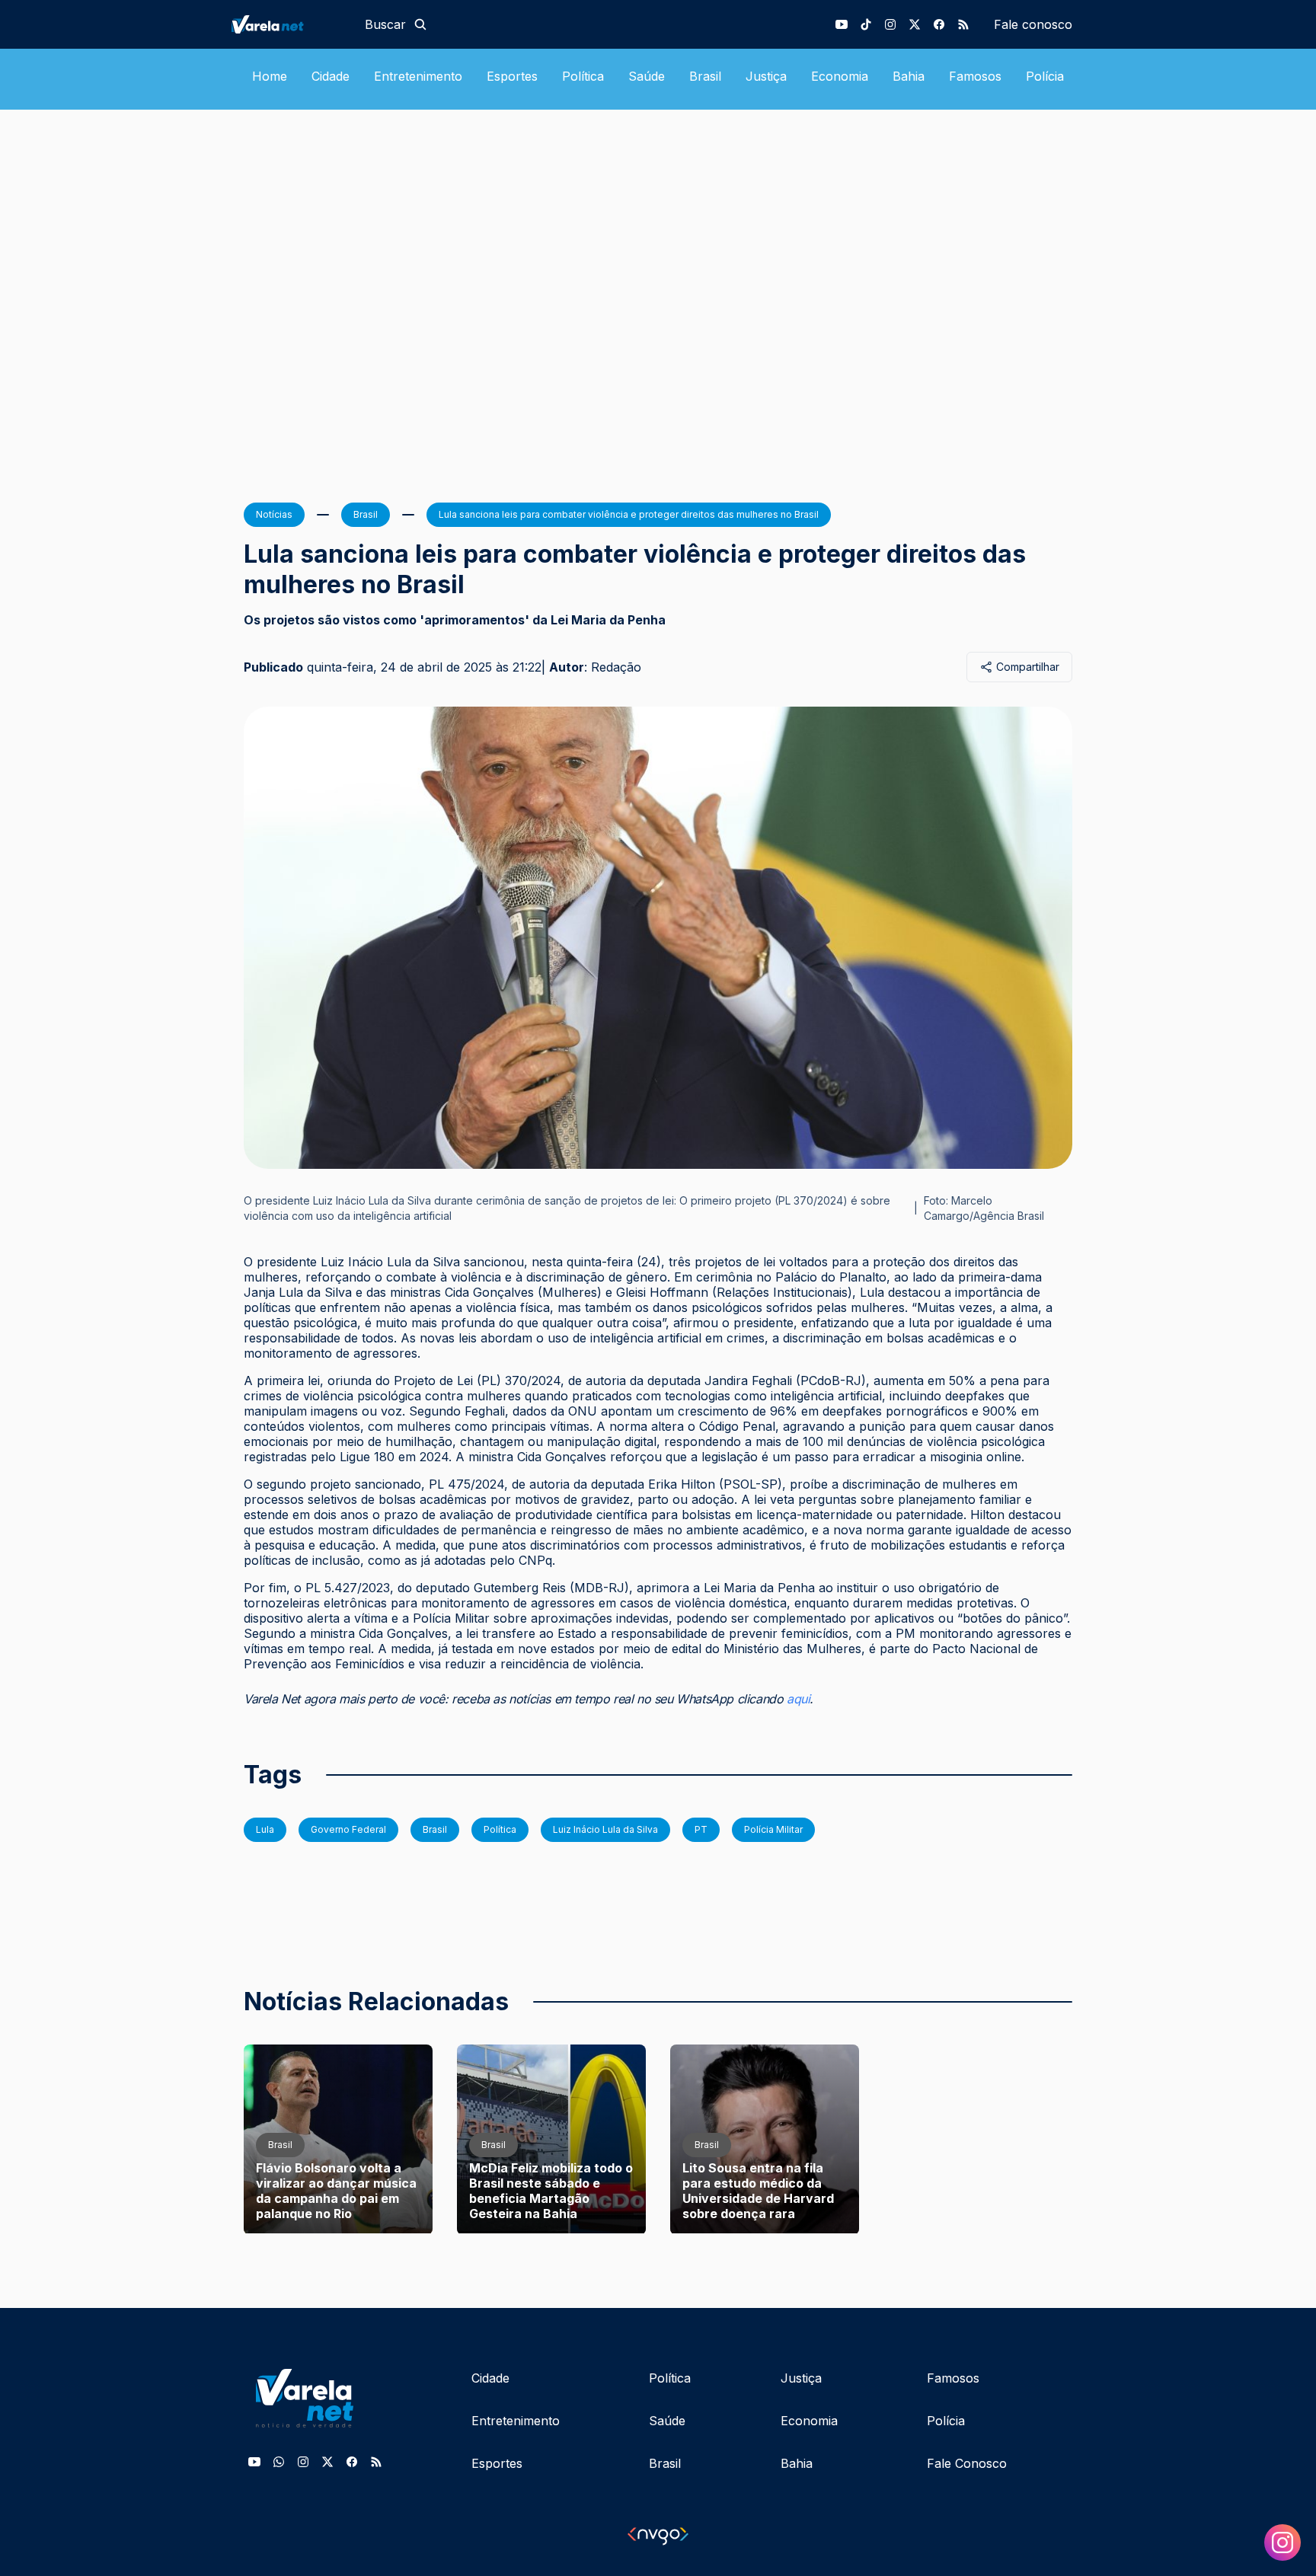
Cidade (331, 76)
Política (583, 76)
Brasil (705, 76)
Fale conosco (1033, 24)
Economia (840, 76)
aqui (798, 1699)
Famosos (975, 76)
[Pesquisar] (420, 24)
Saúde (647, 76)
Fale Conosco (967, 2463)
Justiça (766, 76)
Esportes (512, 76)
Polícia (1045, 76)
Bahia (909, 76)
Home (270, 76)
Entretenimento (418, 76)
